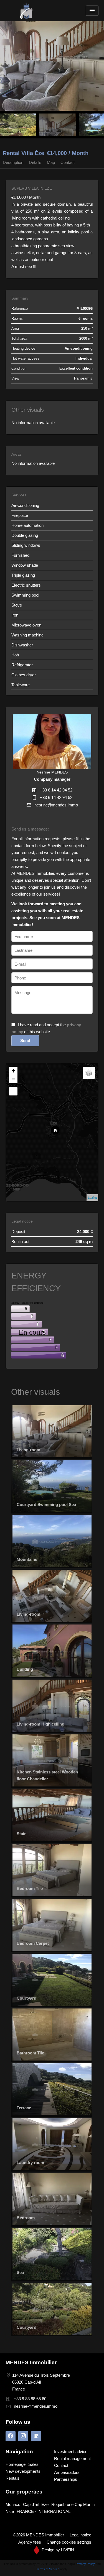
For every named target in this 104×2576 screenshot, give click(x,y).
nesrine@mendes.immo (56, 805)
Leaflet (92, 1198)
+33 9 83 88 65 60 (30, 2399)
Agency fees (30, 2542)
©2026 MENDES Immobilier (39, 2535)
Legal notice (80, 2535)
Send (25, 1041)
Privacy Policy (85, 2564)
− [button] (13, 1079)
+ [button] (13, 1071)
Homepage (26, 11)
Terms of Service (48, 2569)
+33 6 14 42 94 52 (56, 790)
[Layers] (89, 1073)
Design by (57, 2550)
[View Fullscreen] (13, 1091)
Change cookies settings (69, 2542)
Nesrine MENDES (52, 772)
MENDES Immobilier (31, 2362)
